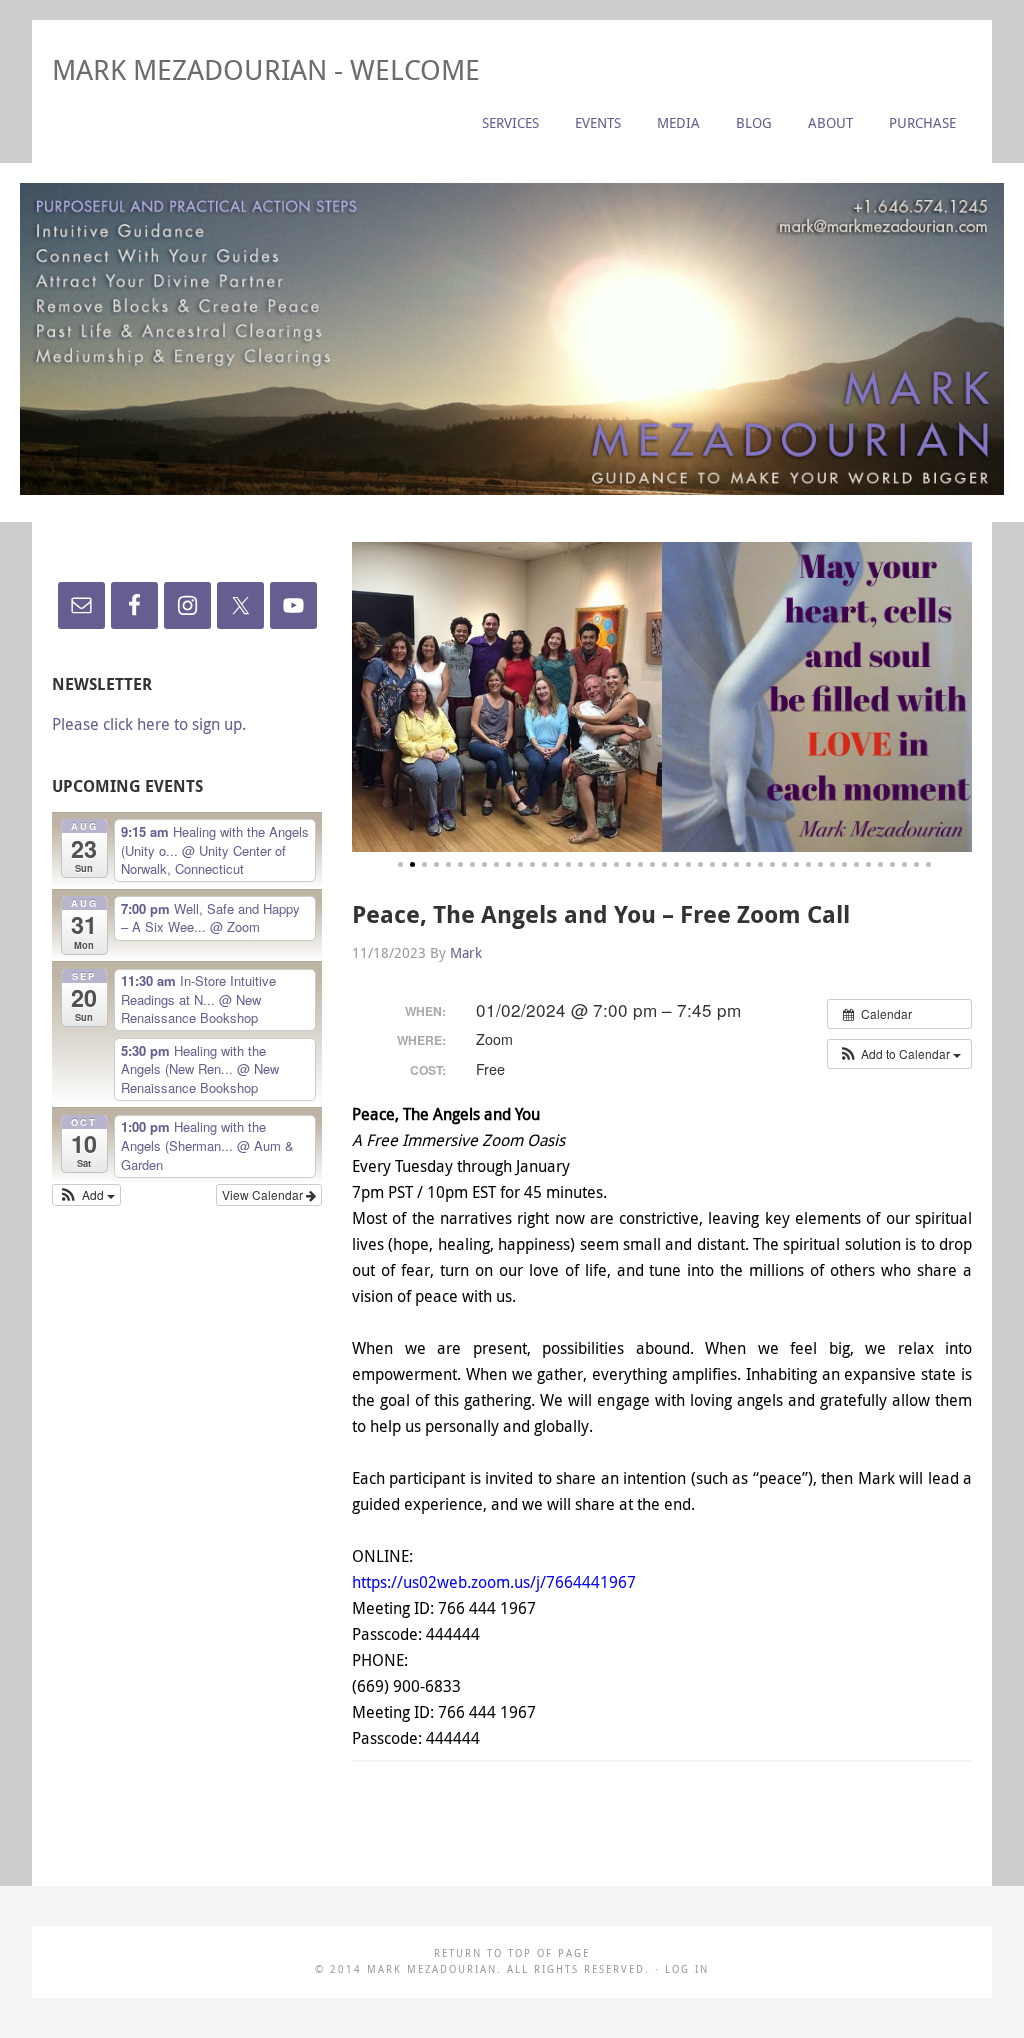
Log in (687, 1969)
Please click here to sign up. (149, 724)
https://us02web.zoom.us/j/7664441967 (494, 1582)
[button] (899, 1054)
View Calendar (264, 1194)
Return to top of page (512, 1953)
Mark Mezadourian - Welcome (266, 69)
